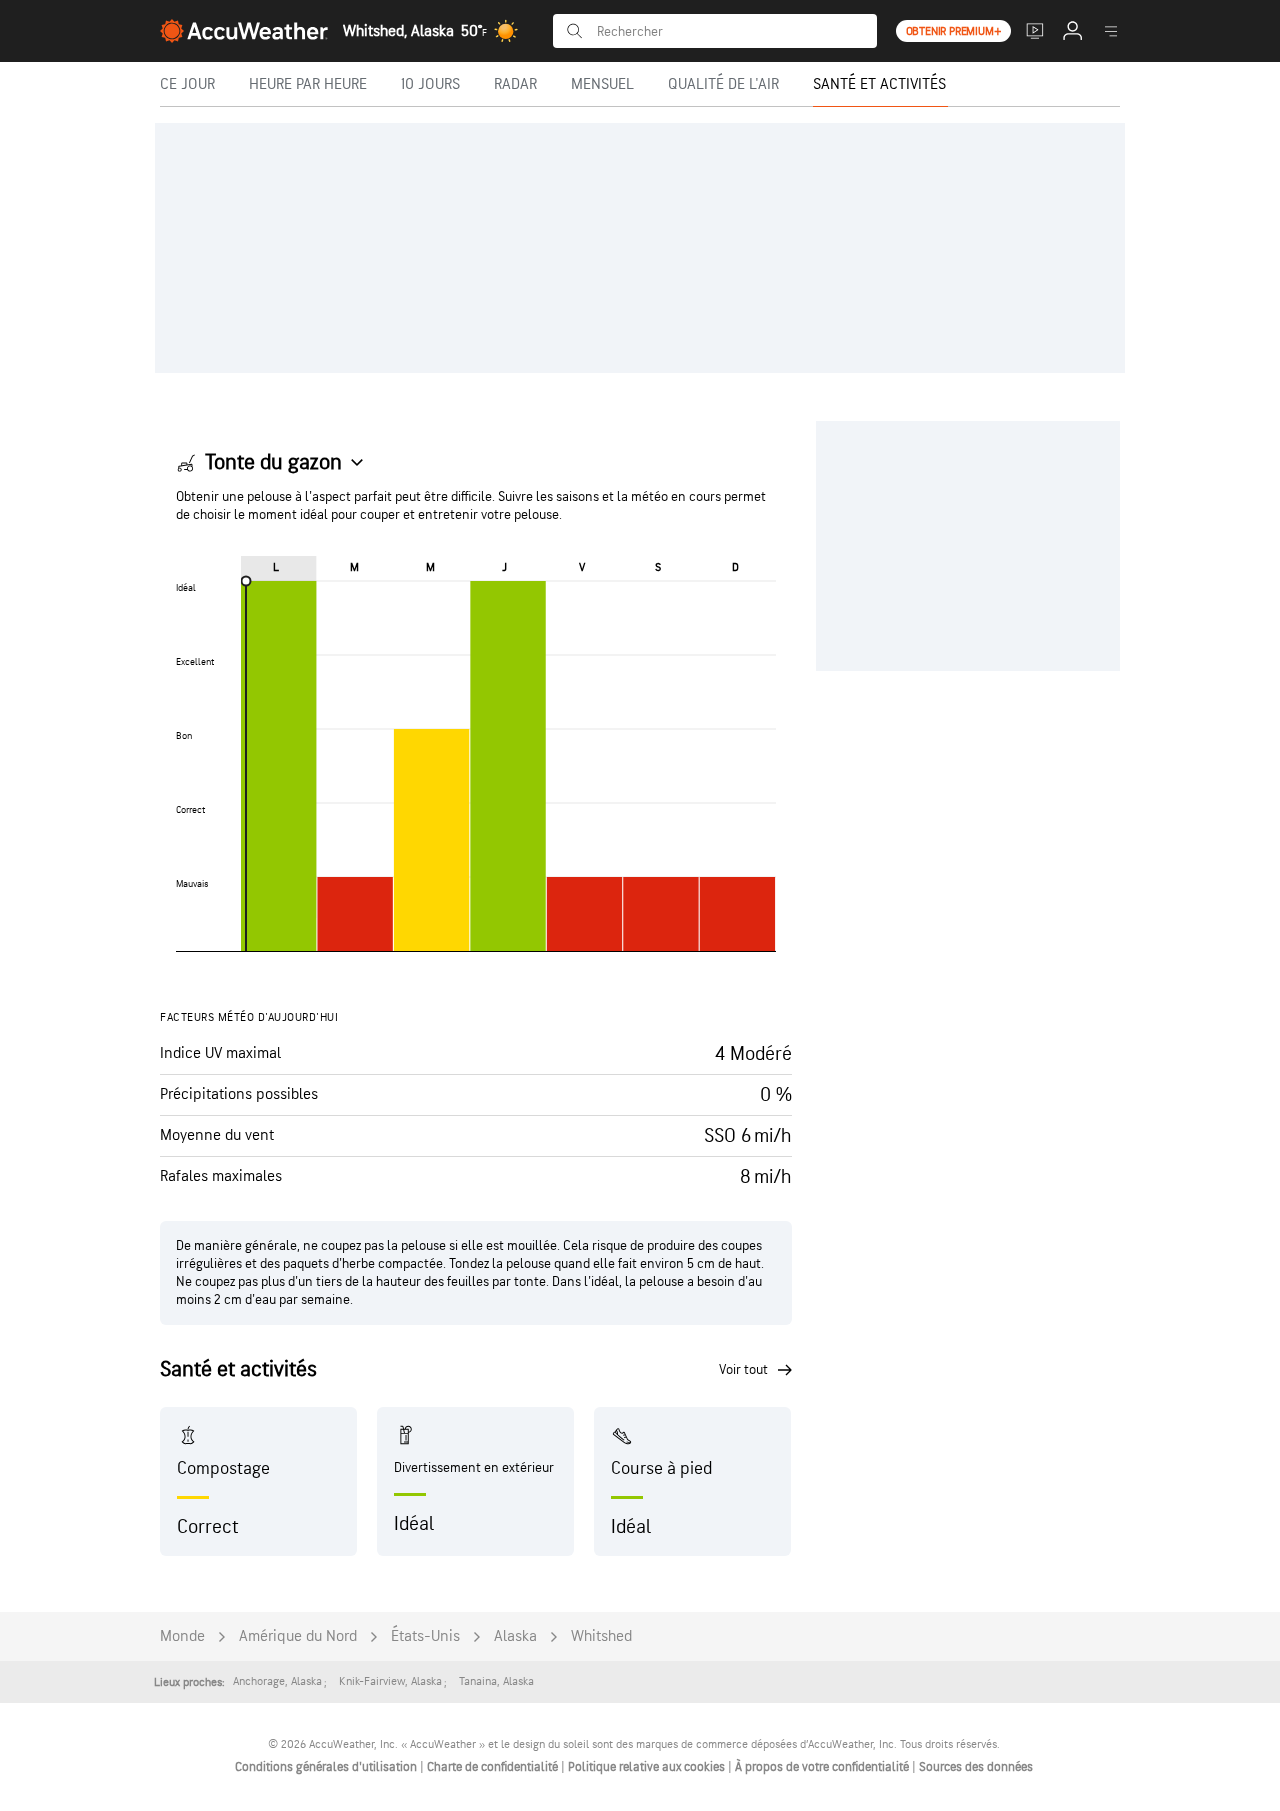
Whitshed (601, 1636)
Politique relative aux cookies (648, 1767)
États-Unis (425, 1636)
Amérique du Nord (298, 1636)
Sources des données (976, 1767)
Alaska (515, 1636)
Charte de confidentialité (494, 1767)
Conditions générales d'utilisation (327, 1767)
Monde (182, 1636)
